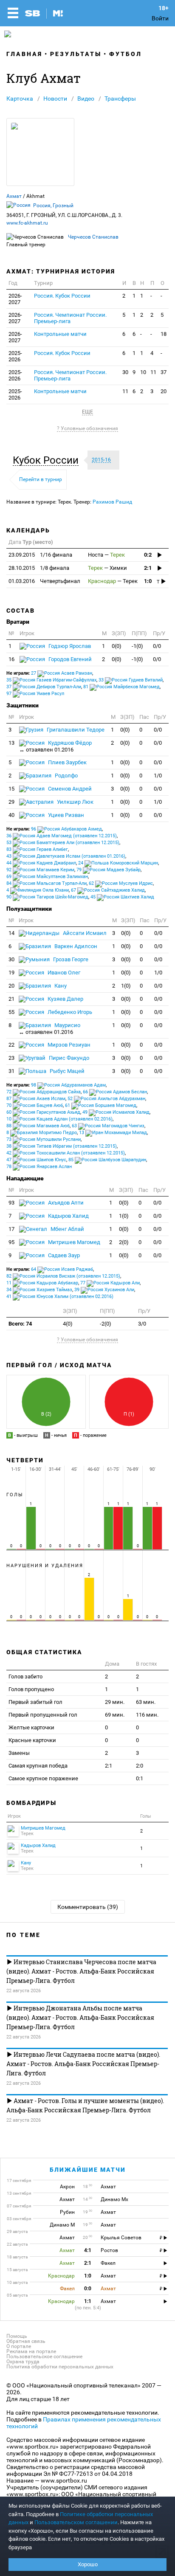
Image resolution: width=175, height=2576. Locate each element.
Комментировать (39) (88, 1907)
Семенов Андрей (69, 789)
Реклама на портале (31, 2351)
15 (11, 789)
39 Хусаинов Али (104, 1290)
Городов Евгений (69, 659)
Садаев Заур (63, 1255)
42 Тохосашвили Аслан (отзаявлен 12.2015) (66, 1153)
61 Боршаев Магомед (101, 1105)
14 (11, 933)
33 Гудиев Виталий (131, 680)
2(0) (124, 1242)
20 (164, 391)
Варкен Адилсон (75, 946)
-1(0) (137, 646)
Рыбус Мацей (66, 1071)
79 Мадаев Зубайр (109, 870)
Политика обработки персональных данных (60, 2367)
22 (11, 1045)
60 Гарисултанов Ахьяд (43, 1112)
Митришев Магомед (73, 1242)
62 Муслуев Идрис (121, 883)
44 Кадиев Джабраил (41, 863)
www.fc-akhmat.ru (27, 223)
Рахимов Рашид (112, 502)
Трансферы (120, 99)
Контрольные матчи (60, 334)
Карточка (20, 99)
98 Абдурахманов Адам (68, 1085)
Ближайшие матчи (88, 2170)
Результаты (76, 54)
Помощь (17, 2336)
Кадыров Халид (68, 1216)
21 (11, 999)
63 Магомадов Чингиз (108, 1126)
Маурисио (49, 1029)
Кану (60, 986)
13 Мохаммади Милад (113, 1133)
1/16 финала (40, 555)
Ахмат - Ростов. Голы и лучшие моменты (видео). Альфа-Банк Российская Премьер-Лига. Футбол (85, 2105)
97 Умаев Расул (35, 694)
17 (11, 1229)
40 (11, 815)
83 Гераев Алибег (37, 849)
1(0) (126, 986)
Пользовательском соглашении (76, 2522)
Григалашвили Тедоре (75, 730)
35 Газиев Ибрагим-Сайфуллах (51, 680)
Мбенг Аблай (67, 1229)
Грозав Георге (70, 959)
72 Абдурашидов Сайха (44, 1092)
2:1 (148, 568)
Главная (24, 54)
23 (11, 1058)
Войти (160, 18)
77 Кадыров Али (110, 1283)
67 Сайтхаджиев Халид (108, 890)
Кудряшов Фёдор (55, 746)
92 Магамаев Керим (40, 870)
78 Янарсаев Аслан (39, 1167)
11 (153, 372)
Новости (55, 99)
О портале (19, 2346)
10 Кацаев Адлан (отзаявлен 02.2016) (59, 1119)
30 (125, 372)
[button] (48, 460)
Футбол (126, 54)
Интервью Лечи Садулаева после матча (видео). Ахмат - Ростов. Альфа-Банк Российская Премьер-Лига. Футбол (83, 2064)
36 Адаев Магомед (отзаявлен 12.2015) (62, 836)
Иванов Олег (63, 973)
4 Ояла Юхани (38, 890)
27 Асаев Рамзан (62, 673)
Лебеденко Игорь (69, 1012)
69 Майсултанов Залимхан (47, 877)
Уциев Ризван (65, 815)
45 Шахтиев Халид (122, 897)
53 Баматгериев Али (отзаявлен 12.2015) (63, 843)
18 (164, 334)
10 (143, 372)
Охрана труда (23, 2362)
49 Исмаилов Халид (116, 1112)
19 (11, 973)
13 (11, 743)
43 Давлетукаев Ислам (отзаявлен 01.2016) (66, 856)
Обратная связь (26, 2341)
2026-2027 (15, 299)
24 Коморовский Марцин (118, 863)
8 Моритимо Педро (42, 1133)
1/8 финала (39, 568)
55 (11, 1012)
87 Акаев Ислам (36, 1099)
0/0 (157, 646)
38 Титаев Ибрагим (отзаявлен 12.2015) (62, 1146)
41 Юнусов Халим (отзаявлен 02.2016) (60, 1296)
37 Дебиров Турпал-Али (44, 687)
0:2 (148, 555)
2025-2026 (15, 356)
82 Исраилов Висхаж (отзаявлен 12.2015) (63, 1276)
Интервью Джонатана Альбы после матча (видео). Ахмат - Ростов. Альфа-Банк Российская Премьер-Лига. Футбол (80, 2017)
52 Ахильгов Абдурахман (106, 1099)
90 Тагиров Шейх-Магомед (47, 897)
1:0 (148, 581)
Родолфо (66, 776)
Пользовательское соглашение (44, 2356)
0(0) (117, 646)
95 (11, 1242)
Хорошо (88, 2564)
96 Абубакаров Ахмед (66, 829)
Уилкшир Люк (75, 802)
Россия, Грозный (53, 206)
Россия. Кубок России (62, 296)
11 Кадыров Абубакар (42, 1283)
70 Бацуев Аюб (35, 1105)
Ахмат (14, 196)
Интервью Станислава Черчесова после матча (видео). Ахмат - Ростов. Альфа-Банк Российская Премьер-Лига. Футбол (81, 1971)
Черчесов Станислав (93, 237)
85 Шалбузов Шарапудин (107, 1160)
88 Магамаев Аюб (38, 1126)
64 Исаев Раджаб (62, 1269)
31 (11, 1071)
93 (11, 1203)
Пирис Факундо (68, 1058)
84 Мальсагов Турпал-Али (47, 883)
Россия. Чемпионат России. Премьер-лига (70, 318)
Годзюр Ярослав (69, 646)
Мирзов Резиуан (68, 1045)
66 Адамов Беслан (115, 1092)
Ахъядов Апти (65, 1203)
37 (164, 372)
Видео (86, 99)
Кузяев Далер (65, 999)
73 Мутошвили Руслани (44, 1139)
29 (11, 802)
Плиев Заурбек (67, 762)
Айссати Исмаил (84, 933)
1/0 (158, 776)
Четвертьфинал (44, 581)
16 (11, 659)
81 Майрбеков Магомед (121, 687)
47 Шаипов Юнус (36, 1160)
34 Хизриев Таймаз (39, 1290)
